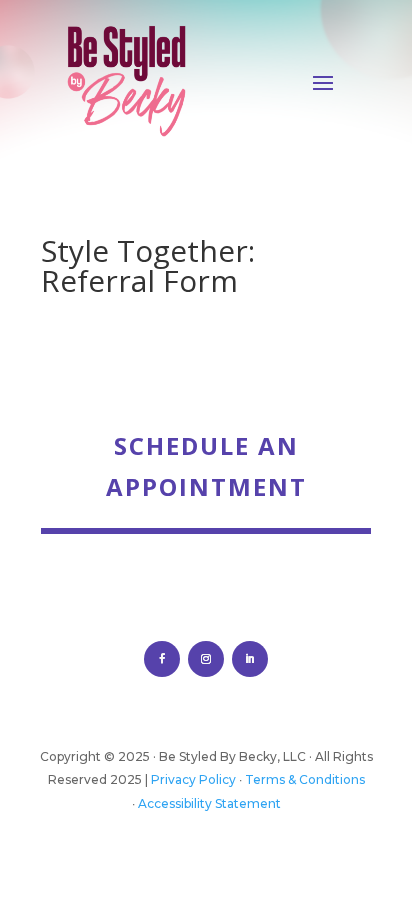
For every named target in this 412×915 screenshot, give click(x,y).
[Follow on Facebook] (162, 659)
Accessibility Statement (209, 803)
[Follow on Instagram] (206, 659)
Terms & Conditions (305, 779)
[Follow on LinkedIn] (250, 659)
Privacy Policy (193, 779)
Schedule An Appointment (206, 466)
